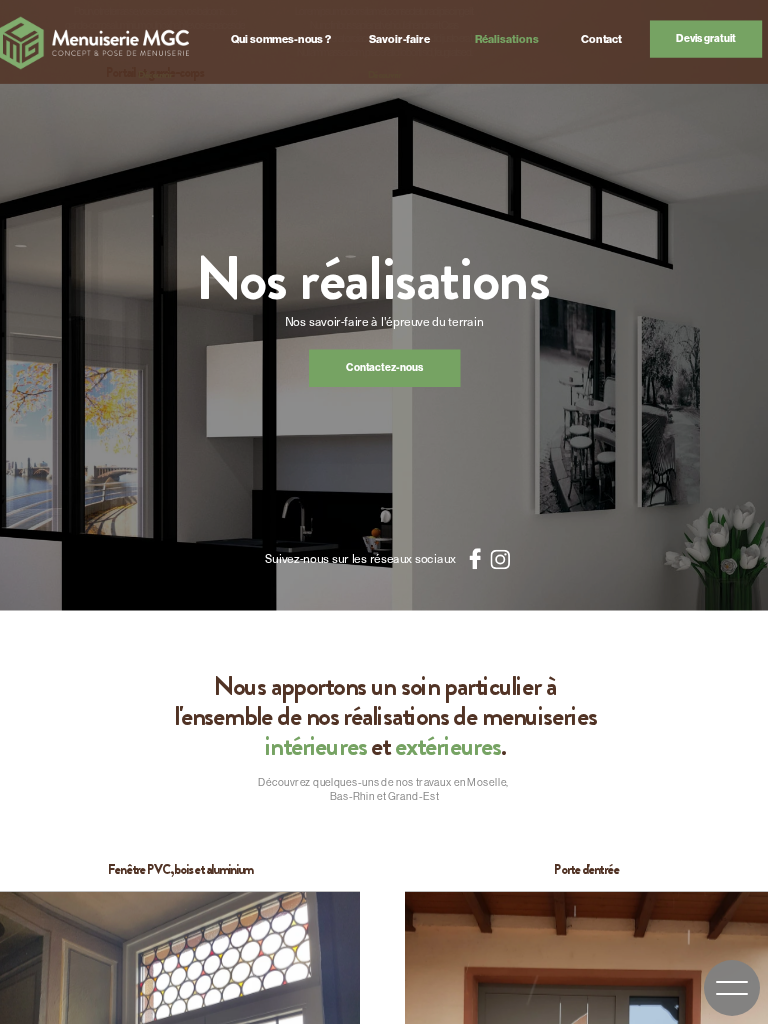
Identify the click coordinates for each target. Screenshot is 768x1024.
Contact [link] (601, 39)
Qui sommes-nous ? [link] (281, 39)
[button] (732, 988)
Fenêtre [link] (126, 870)
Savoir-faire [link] (399, 39)
